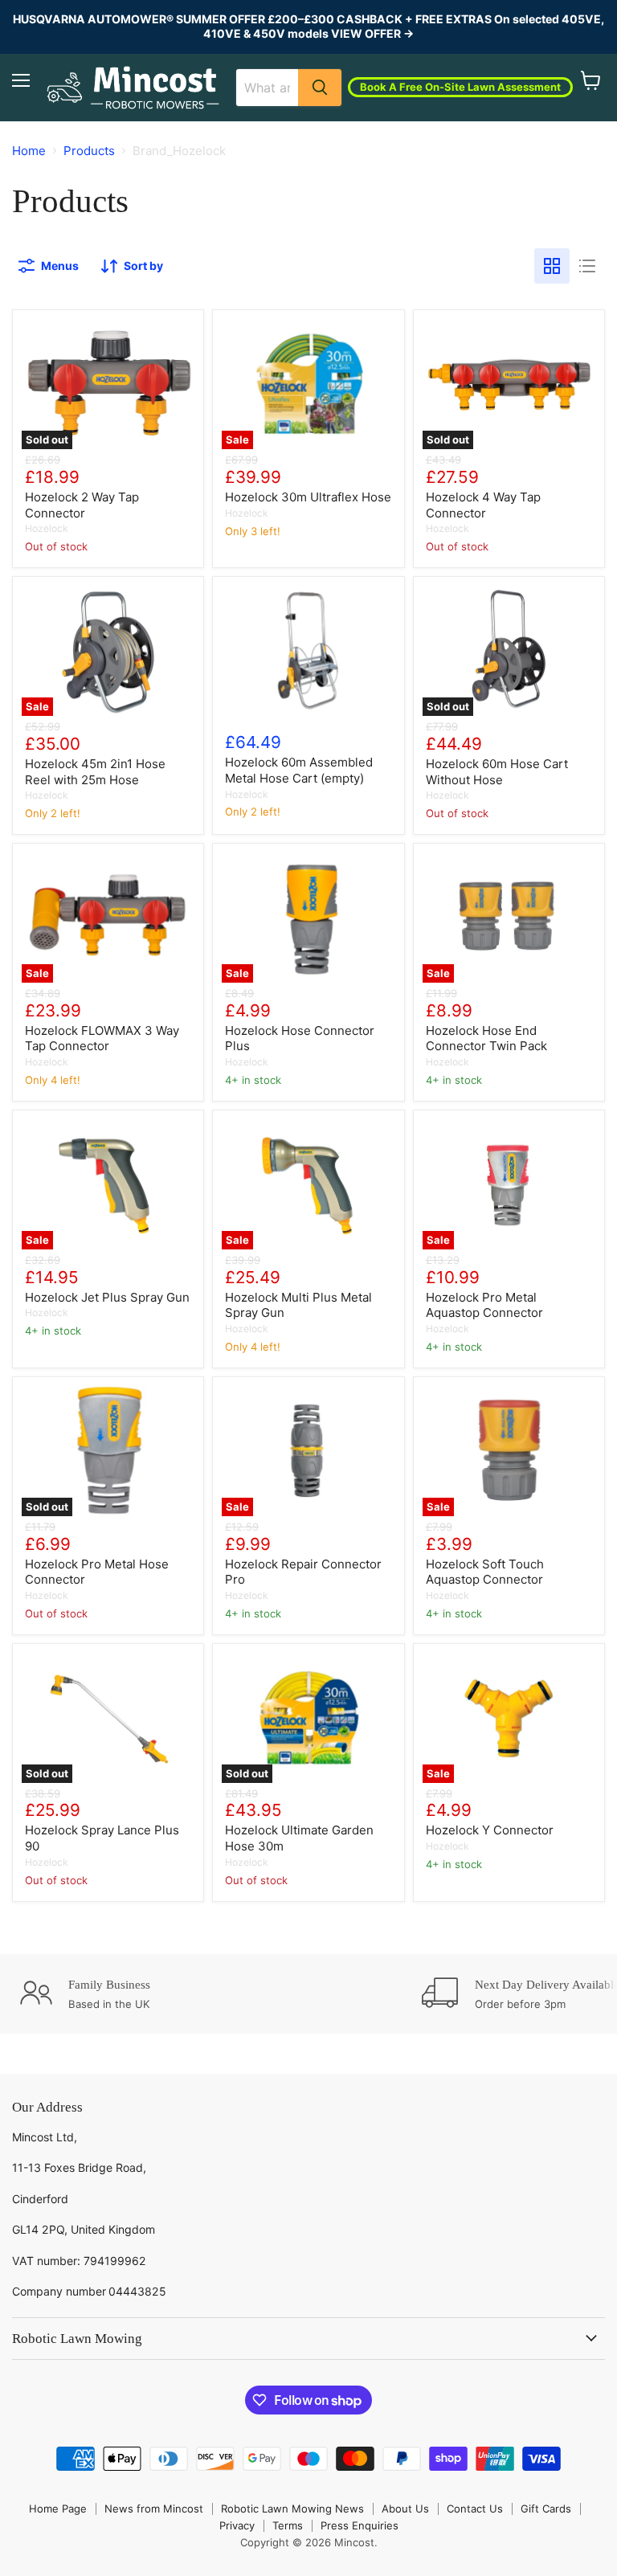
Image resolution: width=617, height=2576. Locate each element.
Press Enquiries (360, 2525)
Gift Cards (546, 2509)
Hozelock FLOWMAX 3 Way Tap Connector (102, 1039)
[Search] (320, 88)
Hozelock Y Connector (490, 1830)
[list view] (587, 266)
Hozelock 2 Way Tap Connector (82, 505)
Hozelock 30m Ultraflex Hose (308, 497)
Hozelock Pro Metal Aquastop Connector (484, 1305)
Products (89, 151)
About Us (405, 2509)
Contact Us (475, 2509)
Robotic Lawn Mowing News (292, 2509)
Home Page (58, 2509)
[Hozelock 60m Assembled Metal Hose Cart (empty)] (308, 650)
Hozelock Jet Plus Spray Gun (107, 1297)
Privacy (237, 2525)
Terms (288, 2525)
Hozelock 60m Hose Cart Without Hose (497, 772)
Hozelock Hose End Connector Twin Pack (486, 1039)
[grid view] (552, 266)
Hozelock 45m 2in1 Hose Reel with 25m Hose (95, 772)
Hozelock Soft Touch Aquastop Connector (485, 1572)
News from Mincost (154, 2509)
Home (29, 151)
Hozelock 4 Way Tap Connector (483, 505)
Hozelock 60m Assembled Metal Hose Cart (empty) (299, 770)
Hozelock (47, 528)
